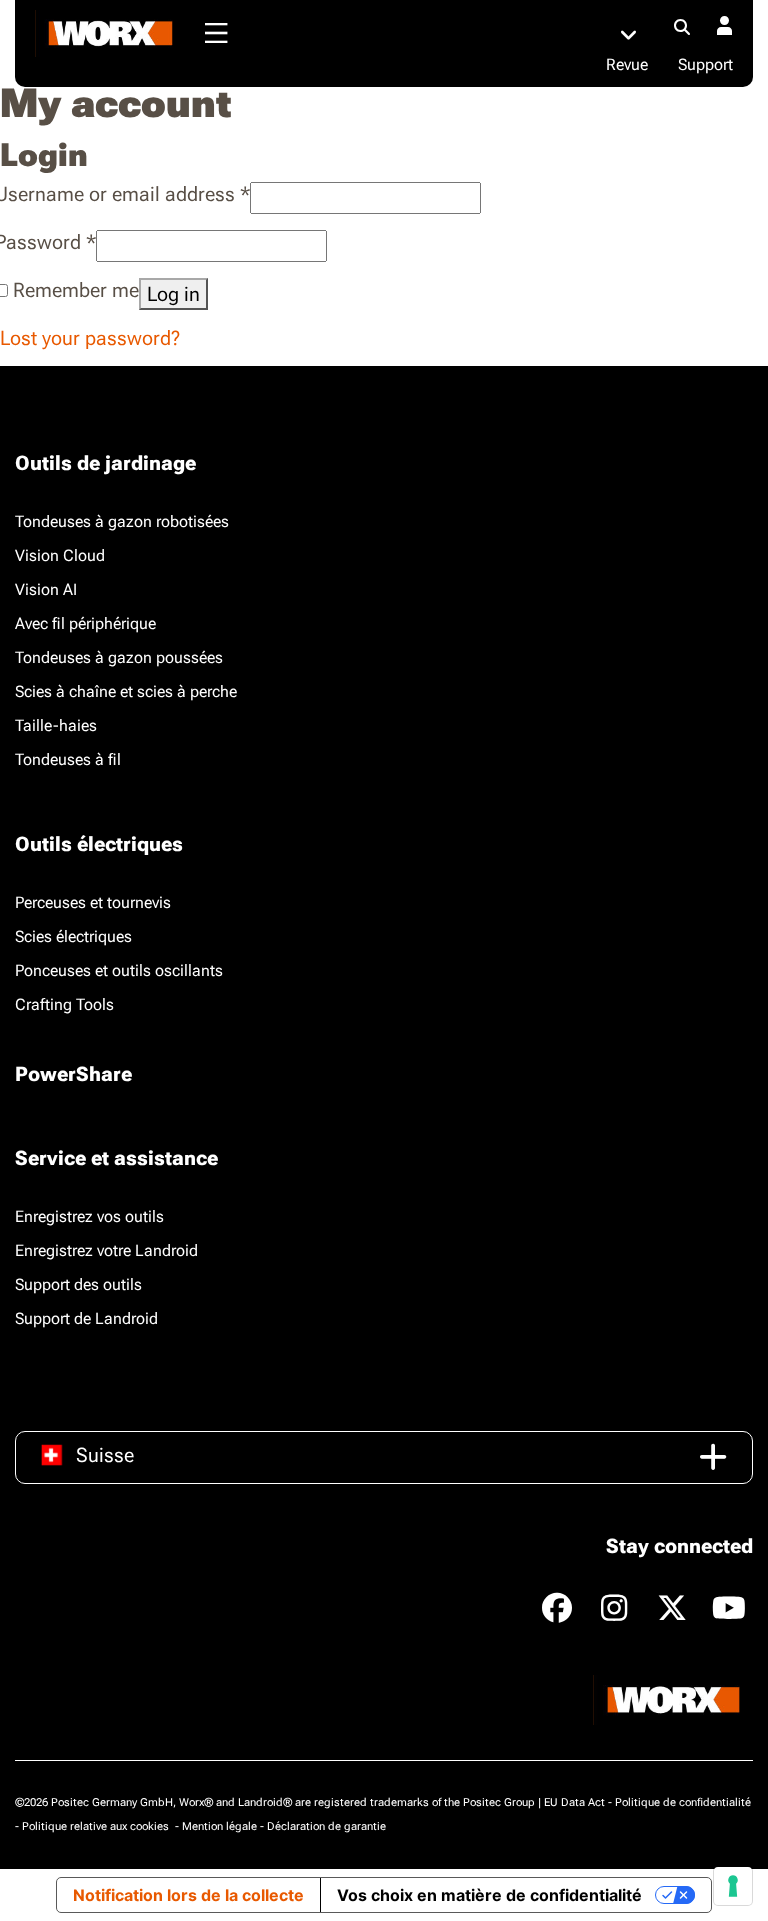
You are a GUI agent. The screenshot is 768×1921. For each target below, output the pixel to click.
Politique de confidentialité (683, 1802)
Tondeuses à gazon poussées (119, 657)
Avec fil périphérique (85, 623)
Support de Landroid (86, 1318)
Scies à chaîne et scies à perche (126, 691)
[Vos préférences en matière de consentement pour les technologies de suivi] (733, 1886)
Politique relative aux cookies (97, 1826)
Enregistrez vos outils (89, 1216)
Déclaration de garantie (326, 1826)
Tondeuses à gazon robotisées (122, 521)
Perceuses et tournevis (93, 902)
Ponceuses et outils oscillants (119, 970)
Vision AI (46, 589)
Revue (627, 64)
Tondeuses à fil (68, 759)
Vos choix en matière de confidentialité (489, 1895)
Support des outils (78, 1284)
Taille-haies (56, 725)
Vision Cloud (60, 555)
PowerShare (73, 1074)
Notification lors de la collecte (188, 1895)
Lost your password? (90, 338)
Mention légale (219, 1826)
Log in (173, 294)
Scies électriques (73, 936)
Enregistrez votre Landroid (106, 1250)
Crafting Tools (64, 1004)
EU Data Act (574, 1802)
